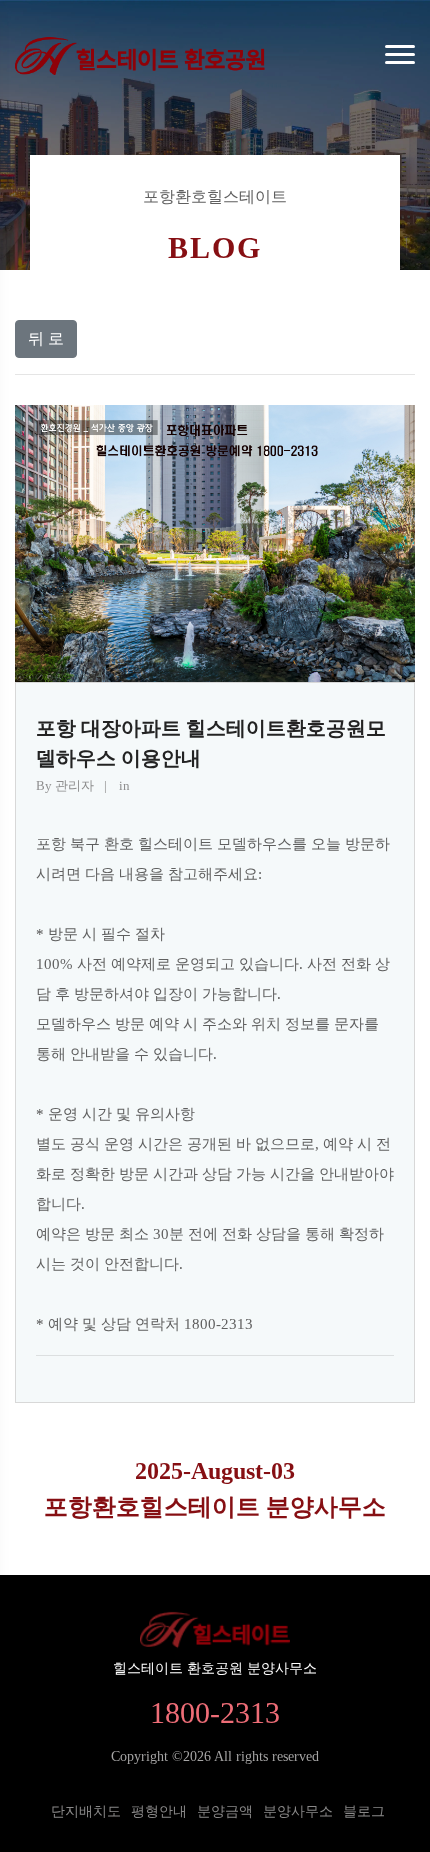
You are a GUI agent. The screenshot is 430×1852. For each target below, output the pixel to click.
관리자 (73, 785)
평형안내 (159, 1811)
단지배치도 (86, 1811)
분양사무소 (298, 1811)
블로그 (364, 1811)
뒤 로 (46, 338)
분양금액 (225, 1811)
